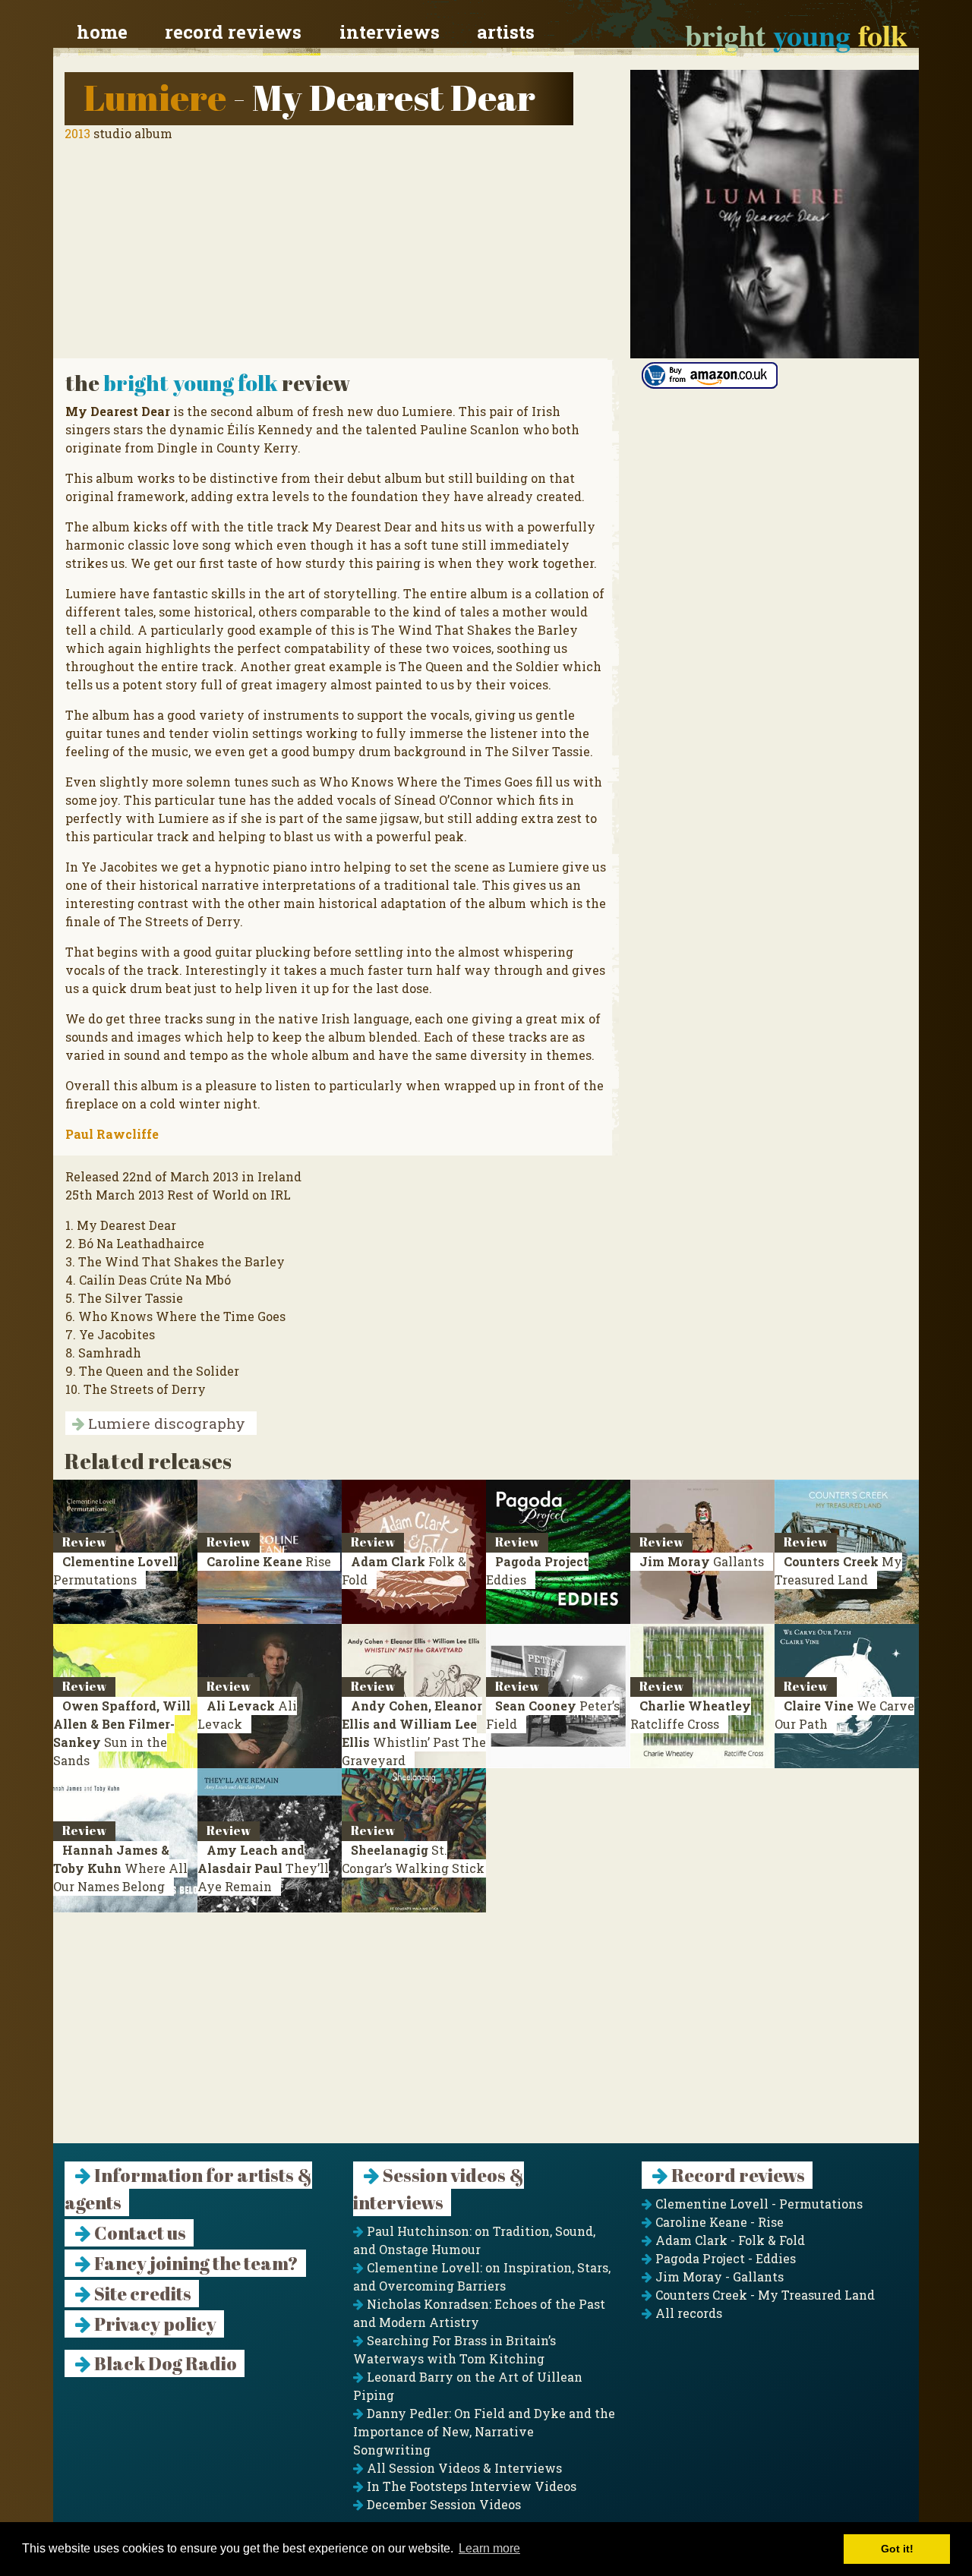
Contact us (139, 2233)
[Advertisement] (486, 2037)
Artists (506, 32)
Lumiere (155, 97)
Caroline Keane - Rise (718, 2222)
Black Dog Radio (164, 2363)
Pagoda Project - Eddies (724, 2258)
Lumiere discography (165, 1423)
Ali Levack (247, 1715)
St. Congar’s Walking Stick (413, 1859)
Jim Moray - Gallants (718, 2276)
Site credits (141, 2294)
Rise (269, 1561)
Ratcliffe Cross (691, 1715)
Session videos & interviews (439, 2189)
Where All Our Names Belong (120, 1868)
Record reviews (233, 32)
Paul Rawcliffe (112, 1134)
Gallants (702, 1561)
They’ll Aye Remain (263, 1868)
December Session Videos (442, 2504)
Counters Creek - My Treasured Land (764, 2295)
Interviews (390, 32)
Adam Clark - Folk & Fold (729, 2240)
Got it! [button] (897, 2549)
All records (687, 2313)
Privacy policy (154, 2324)
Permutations (115, 1570)
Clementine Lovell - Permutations (757, 2204)
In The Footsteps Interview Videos (470, 2486)
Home (102, 32)
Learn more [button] (489, 2548)
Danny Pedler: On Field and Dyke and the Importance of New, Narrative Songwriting (484, 2431)
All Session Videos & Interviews (463, 2468)
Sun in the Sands (122, 1733)
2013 (77, 133)
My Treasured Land (838, 1570)
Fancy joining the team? (195, 2263)
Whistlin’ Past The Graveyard (414, 1733)
